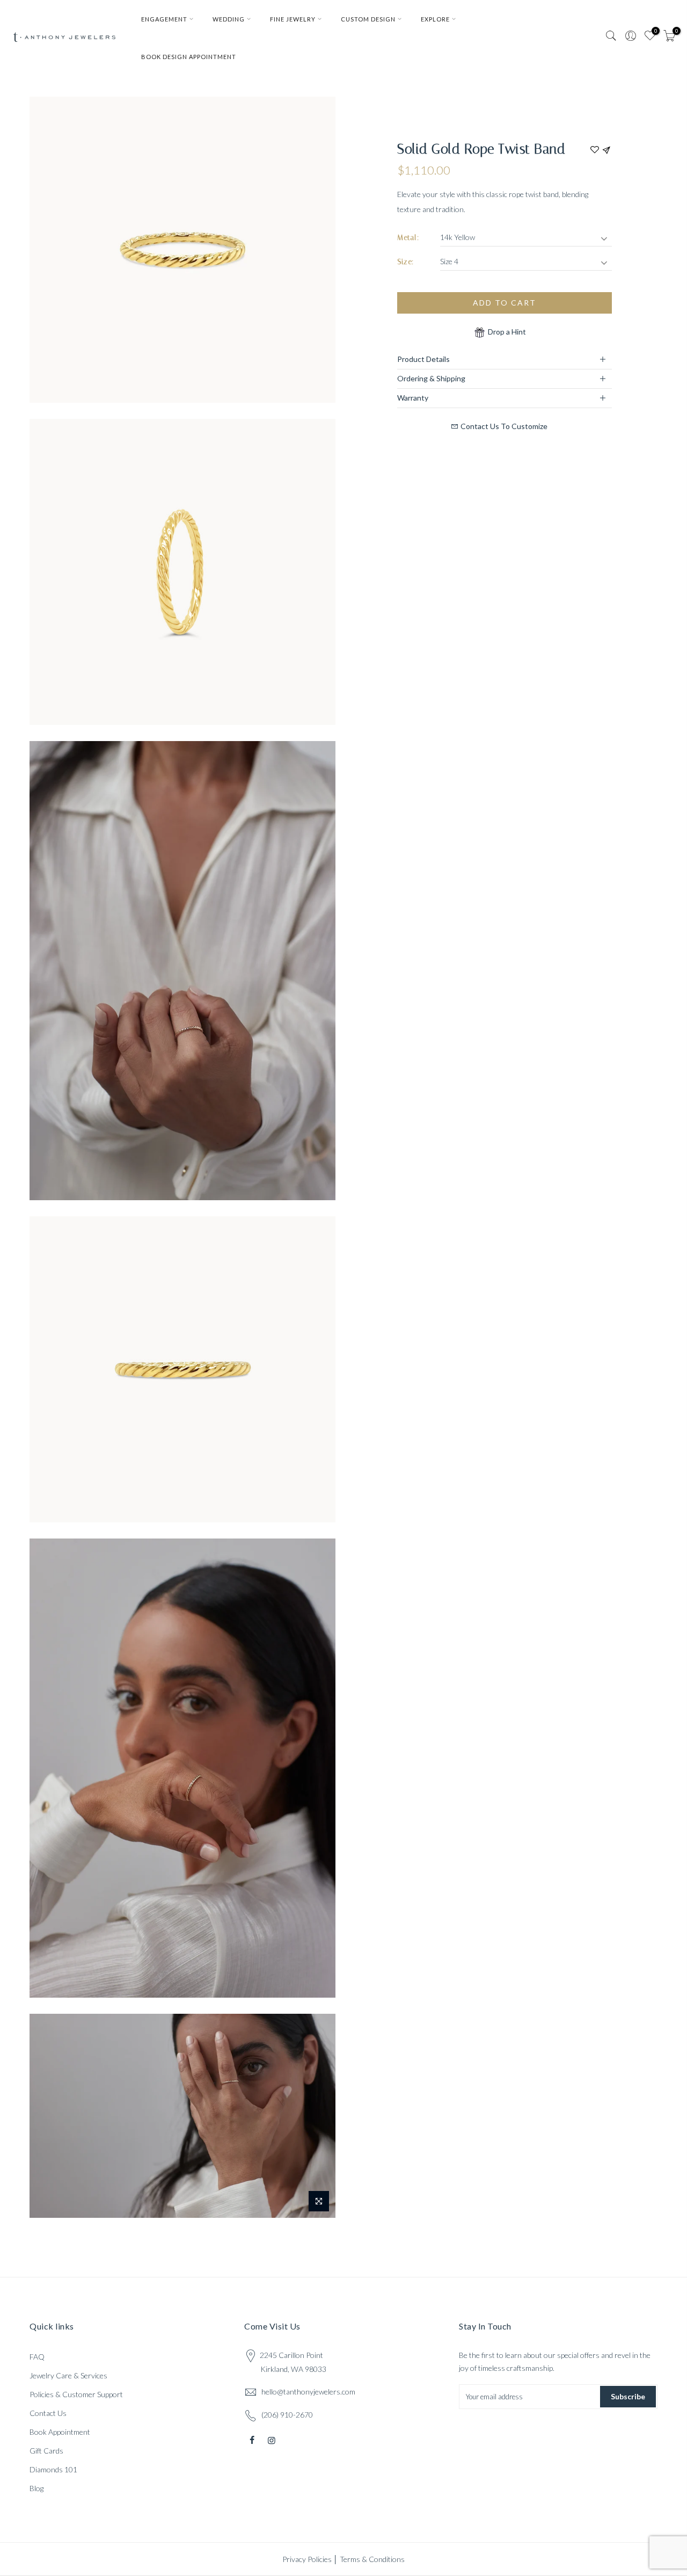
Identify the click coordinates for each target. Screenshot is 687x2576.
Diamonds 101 (53, 2469)
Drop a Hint (506, 332)
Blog (36, 2488)
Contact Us (48, 2413)
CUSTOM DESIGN (368, 19)
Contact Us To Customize (503, 426)
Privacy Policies (307, 2559)
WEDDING (229, 19)
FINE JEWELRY (293, 19)
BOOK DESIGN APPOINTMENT (189, 57)
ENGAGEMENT (164, 19)
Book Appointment (60, 2432)
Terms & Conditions (372, 2559)
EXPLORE (435, 19)
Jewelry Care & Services (68, 2375)
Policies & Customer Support (76, 2394)
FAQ (37, 2357)
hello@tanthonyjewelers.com (308, 2392)
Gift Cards (46, 2451)
